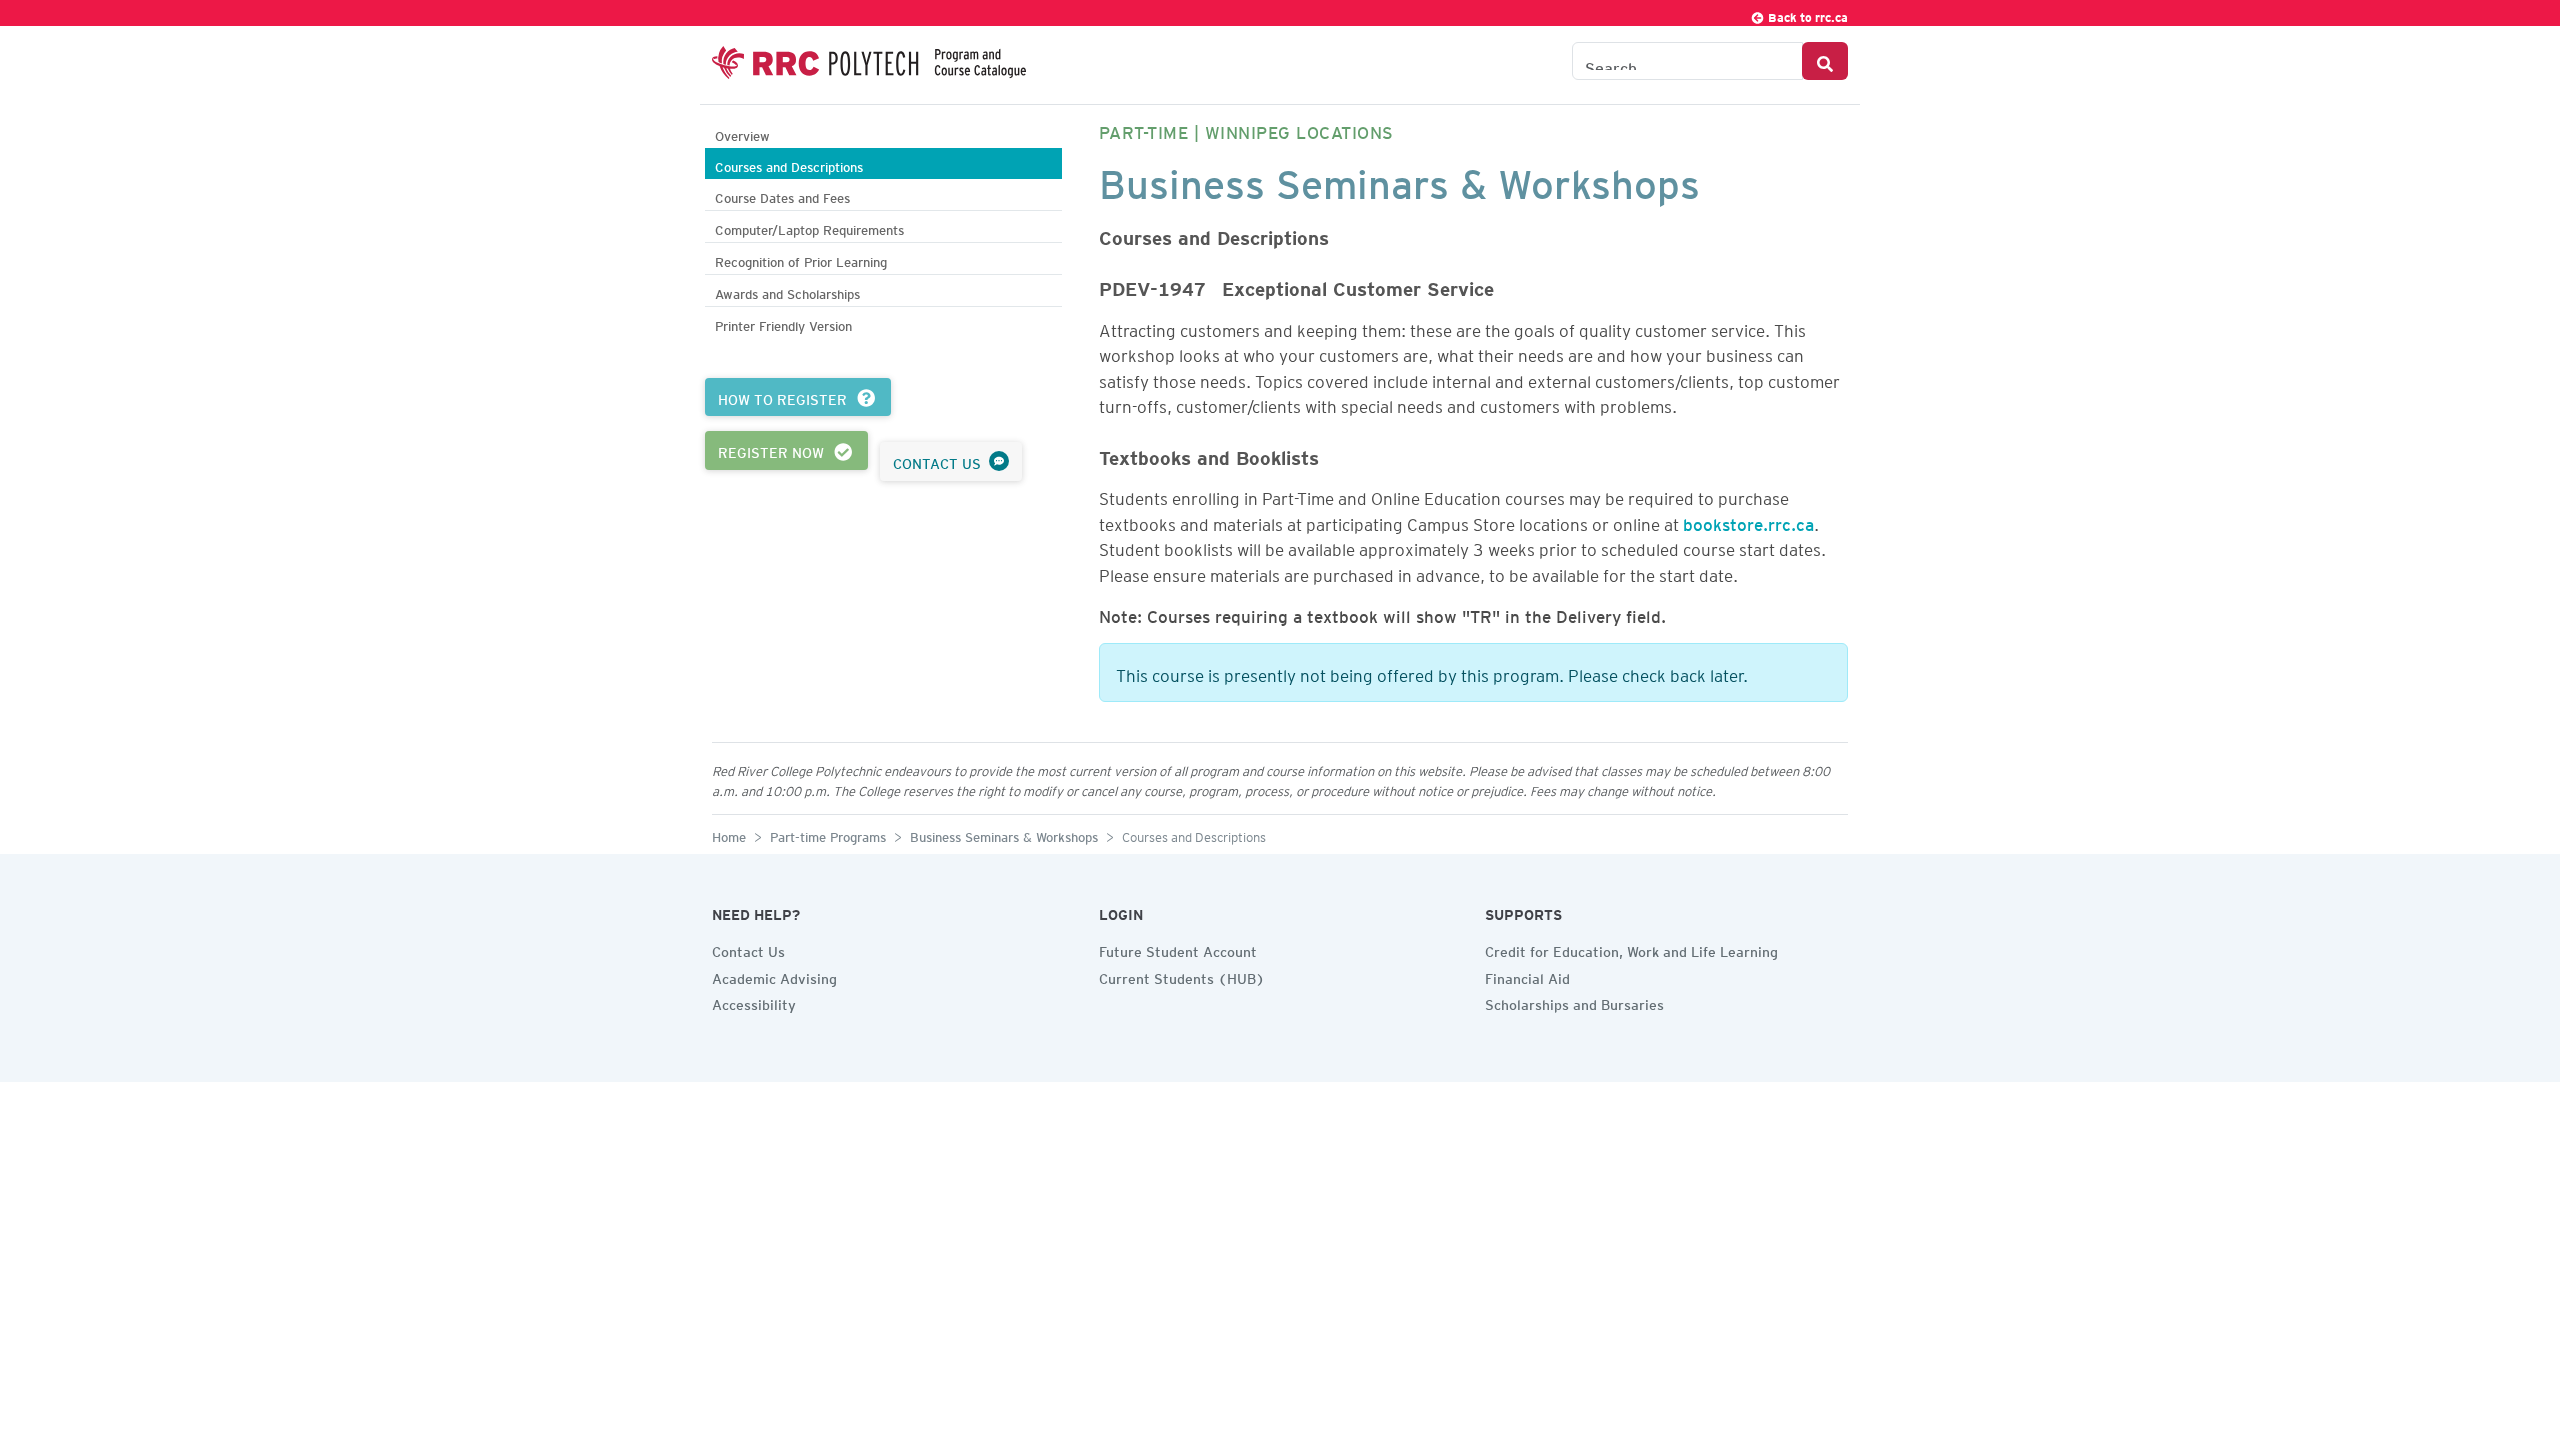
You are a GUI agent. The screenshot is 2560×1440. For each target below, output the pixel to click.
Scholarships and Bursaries (1574, 1002)
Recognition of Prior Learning (801, 259)
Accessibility (754, 1002)
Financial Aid (1527, 976)
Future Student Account (1178, 949)
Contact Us (748, 949)
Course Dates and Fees (782, 195)
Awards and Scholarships (787, 291)
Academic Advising (774, 976)
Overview (742, 133)
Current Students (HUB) (1182, 976)
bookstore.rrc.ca (1748, 521)
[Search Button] (1825, 61)
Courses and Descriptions (789, 164)
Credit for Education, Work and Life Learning (1631, 949)
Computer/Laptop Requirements (809, 227)
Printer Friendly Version (783, 323)
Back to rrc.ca (1806, 14)
